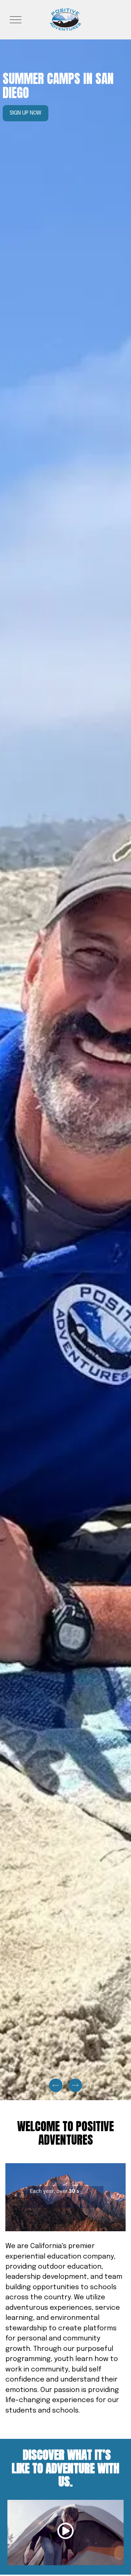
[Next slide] (75, 2085)
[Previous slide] (56, 2085)
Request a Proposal (36, 113)
